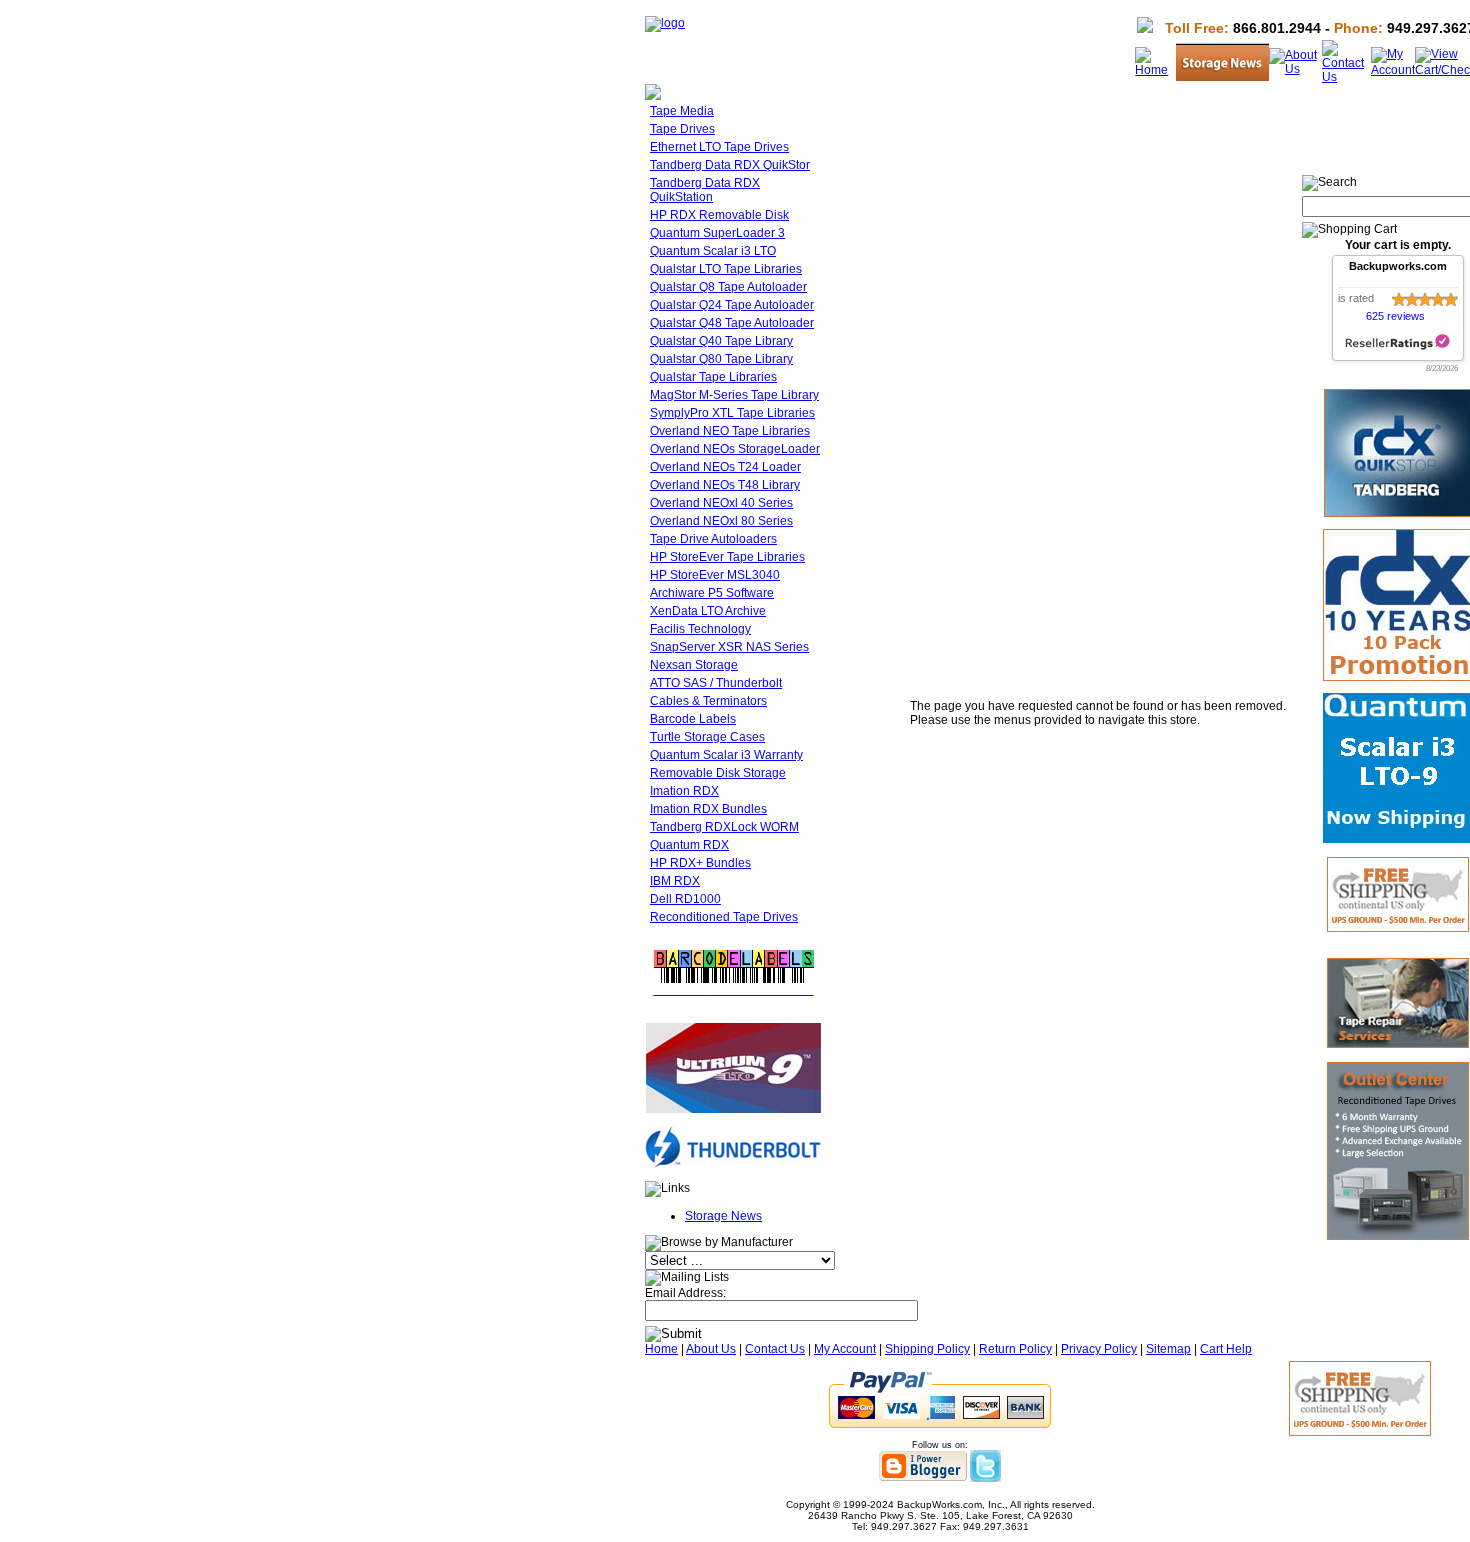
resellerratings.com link (1397, 342)
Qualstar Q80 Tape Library (721, 359)
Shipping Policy (927, 1349)
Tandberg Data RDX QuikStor (730, 165)
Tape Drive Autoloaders (713, 539)
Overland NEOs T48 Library (725, 485)
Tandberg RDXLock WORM (724, 827)
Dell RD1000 (685, 899)
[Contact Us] (1346, 77)
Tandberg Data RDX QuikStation (705, 190)
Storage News (723, 1216)
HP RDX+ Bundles (700, 863)
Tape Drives (682, 129)
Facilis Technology (700, 629)
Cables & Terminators (708, 701)
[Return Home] (665, 23)
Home (661, 1349)
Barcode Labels (693, 719)
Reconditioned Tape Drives (724, 917)
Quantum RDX (689, 845)
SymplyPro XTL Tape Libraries (732, 413)
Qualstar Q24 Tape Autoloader (732, 305)
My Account (845, 1349)
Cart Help (1226, 1349)
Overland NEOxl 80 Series (721, 521)
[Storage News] (1222, 77)
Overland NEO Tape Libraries (730, 431)
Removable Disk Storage (718, 773)
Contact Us (775, 1349)
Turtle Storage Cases (707, 737)
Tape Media (682, 111)
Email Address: (685, 1293)
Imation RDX (684, 791)
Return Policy (1015, 1349)
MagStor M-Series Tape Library (734, 395)
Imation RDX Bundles (708, 809)
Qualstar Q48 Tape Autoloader (732, 323)
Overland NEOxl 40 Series (721, 503)
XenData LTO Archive (708, 611)
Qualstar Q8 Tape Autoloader (728, 287)
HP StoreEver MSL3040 (715, 575)
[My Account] (1393, 70)
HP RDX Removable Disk (719, 215)
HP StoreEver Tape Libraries (727, 557)
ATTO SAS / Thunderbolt (716, 683)
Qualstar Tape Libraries (713, 377)
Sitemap (1168, 1349)
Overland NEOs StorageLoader (735, 449)
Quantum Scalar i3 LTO (713, 251)
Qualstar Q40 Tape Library (721, 341)
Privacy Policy (1099, 1349)
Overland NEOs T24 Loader (725, 467)
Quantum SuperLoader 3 (717, 233)
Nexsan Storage (694, 665)
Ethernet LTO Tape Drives (719, 147)
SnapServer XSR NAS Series (729, 647)
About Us (711, 1349)
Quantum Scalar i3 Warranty (726, 755)
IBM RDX (675, 881)
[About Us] (1295, 69)
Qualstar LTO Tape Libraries (726, 269)
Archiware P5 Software (712, 593)
